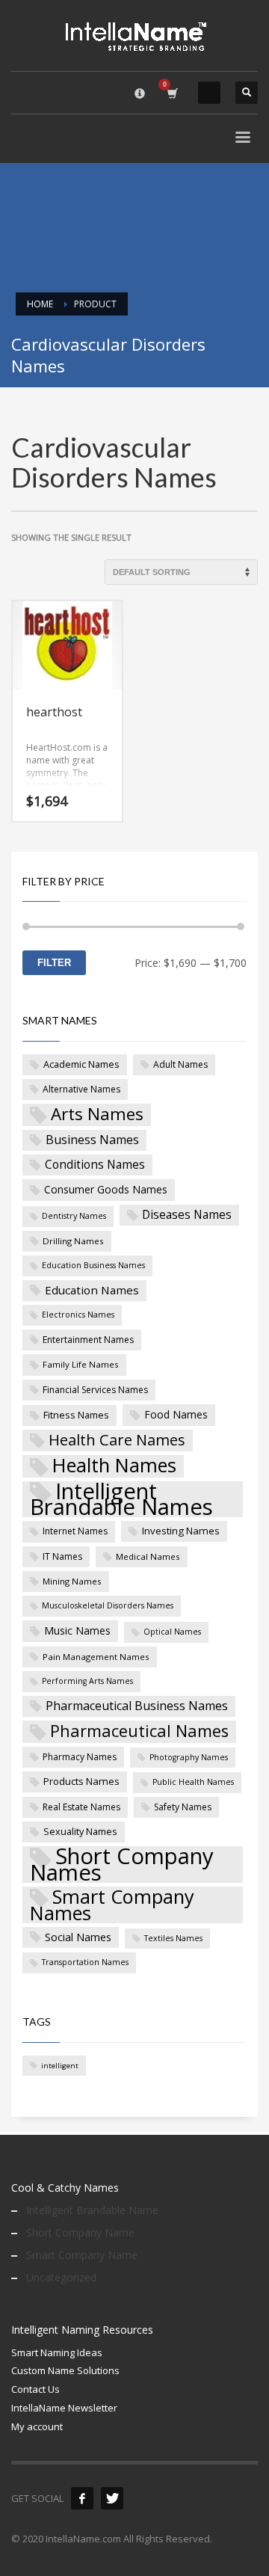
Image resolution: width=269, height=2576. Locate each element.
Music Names (77, 1630)
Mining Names (72, 1581)
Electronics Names (78, 1315)
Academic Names (81, 1064)
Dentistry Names (74, 1216)
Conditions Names (95, 1164)
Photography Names (189, 1757)
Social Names (78, 1937)
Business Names (92, 1140)
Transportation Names (85, 1962)
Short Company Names (122, 1865)
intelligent (60, 2066)
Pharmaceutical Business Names (137, 1706)
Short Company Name (80, 2232)
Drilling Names (73, 1241)
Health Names (114, 1466)
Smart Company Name (82, 2255)
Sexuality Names (80, 1831)
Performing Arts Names (87, 1681)
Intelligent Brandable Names (121, 1500)
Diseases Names (187, 1214)
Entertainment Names (88, 1340)
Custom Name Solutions (65, 2370)
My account (37, 2426)
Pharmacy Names (80, 1757)
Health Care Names (117, 1440)
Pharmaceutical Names (139, 1731)
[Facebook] (82, 2498)
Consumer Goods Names (106, 1189)
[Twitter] (112, 2498)
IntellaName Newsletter (64, 2408)
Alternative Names (81, 1089)
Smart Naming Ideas (57, 2352)
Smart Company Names (112, 1905)
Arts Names (97, 1115)
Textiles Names (173, 1938)
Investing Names (181, 1531)
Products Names (81, 1781)
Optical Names (172, 1632)
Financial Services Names (95, 1390)
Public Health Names (193, 1782)
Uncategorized (61, 2277)
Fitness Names (76, 1415)
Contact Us (35, 2389)
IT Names (62, 1556)
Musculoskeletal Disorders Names (108, 1605)
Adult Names (180, 1064)
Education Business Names (93, 1265)
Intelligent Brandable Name (92, 2210)
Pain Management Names (96, 1657)
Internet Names (75, 1531)
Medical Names (148, 1556)
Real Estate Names (81, 1807)
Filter (54, 963)
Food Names (176, 1414)
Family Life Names (81, 1364)
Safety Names (183, 1807)
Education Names (92, 1290)
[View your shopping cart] (171, 93)
